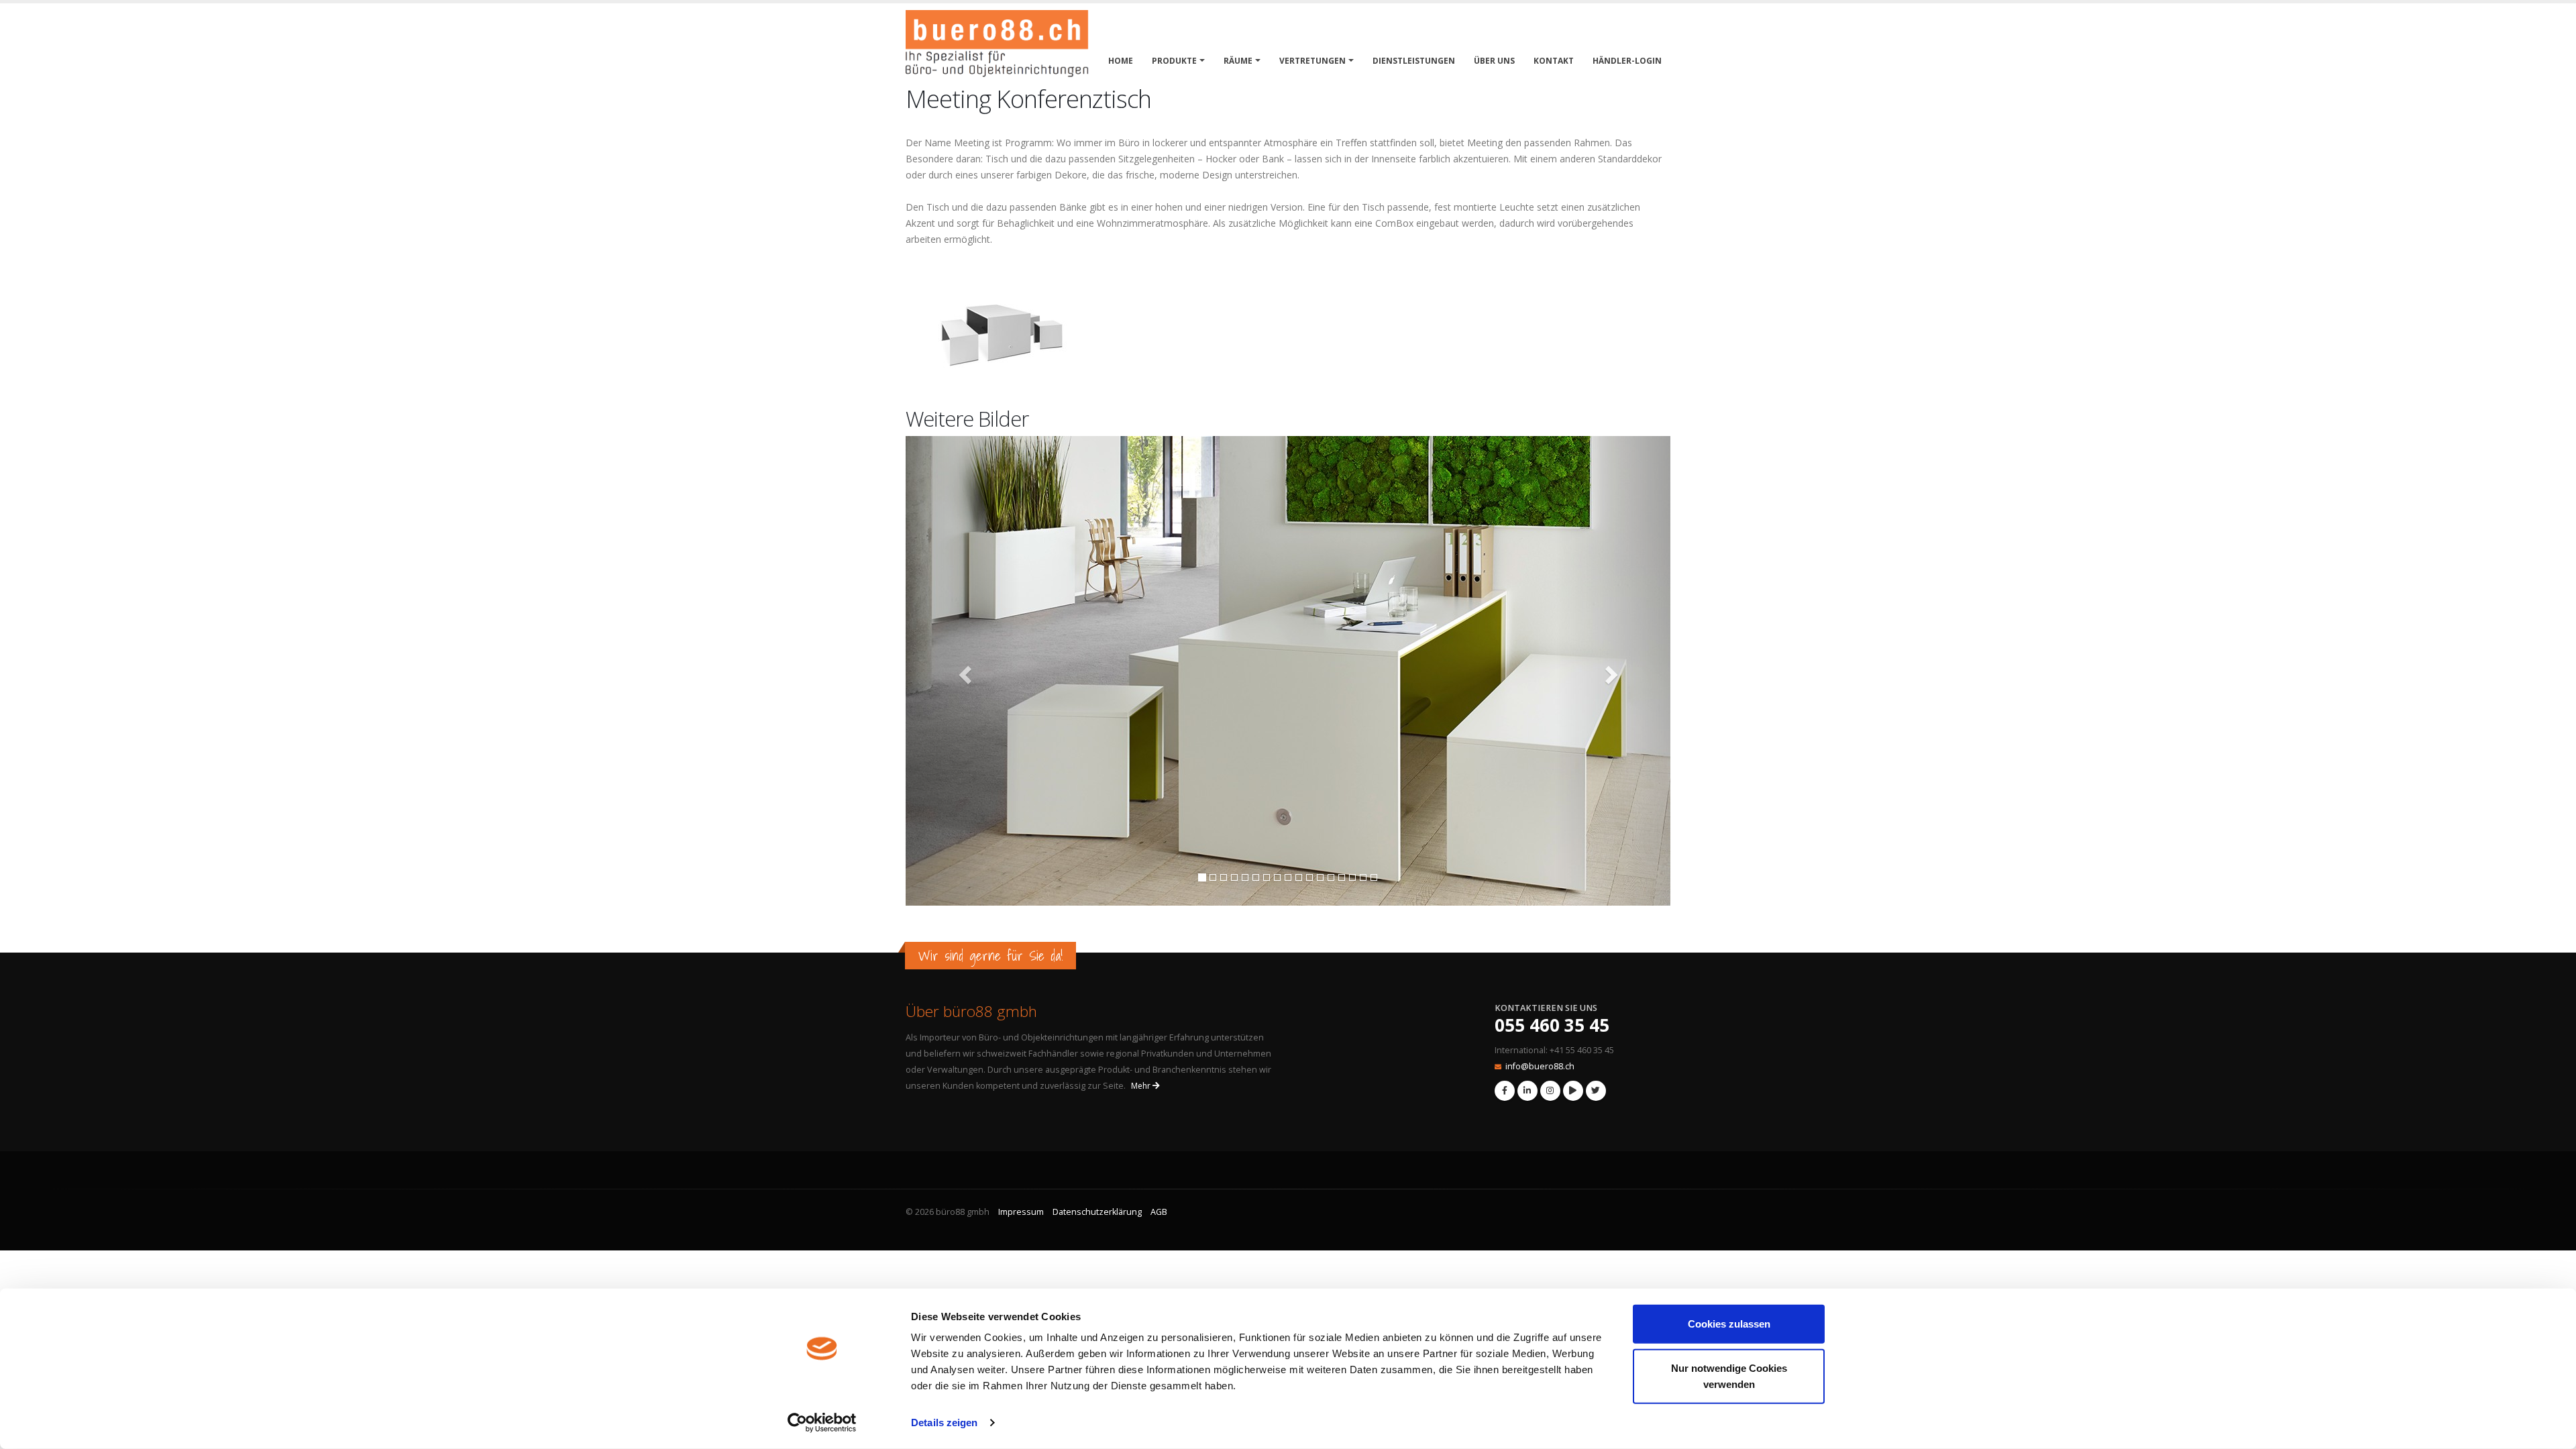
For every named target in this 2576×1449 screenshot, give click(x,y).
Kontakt (1554, 61)
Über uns (1494, 61)
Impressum (1021, 1212)
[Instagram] (1550, 1091)
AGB (1159, 1212)
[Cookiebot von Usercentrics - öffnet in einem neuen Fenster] (822, 1423)
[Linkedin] (1527, 1091)
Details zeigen (944, 1423)
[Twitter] (1596, 1091)
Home (1121, 61)
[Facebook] (1505, 1091)
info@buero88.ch (1540, 1066)
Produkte (1174, 61)
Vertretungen (1312, 61)
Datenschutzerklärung (1097, 1212)
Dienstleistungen (1414, 61)
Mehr (1142, 1086)
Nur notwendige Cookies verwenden (1729, 1376)
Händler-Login (1627, 61)
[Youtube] (1573, 1091)
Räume (1238, 61)
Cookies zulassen (1729, 1324)
